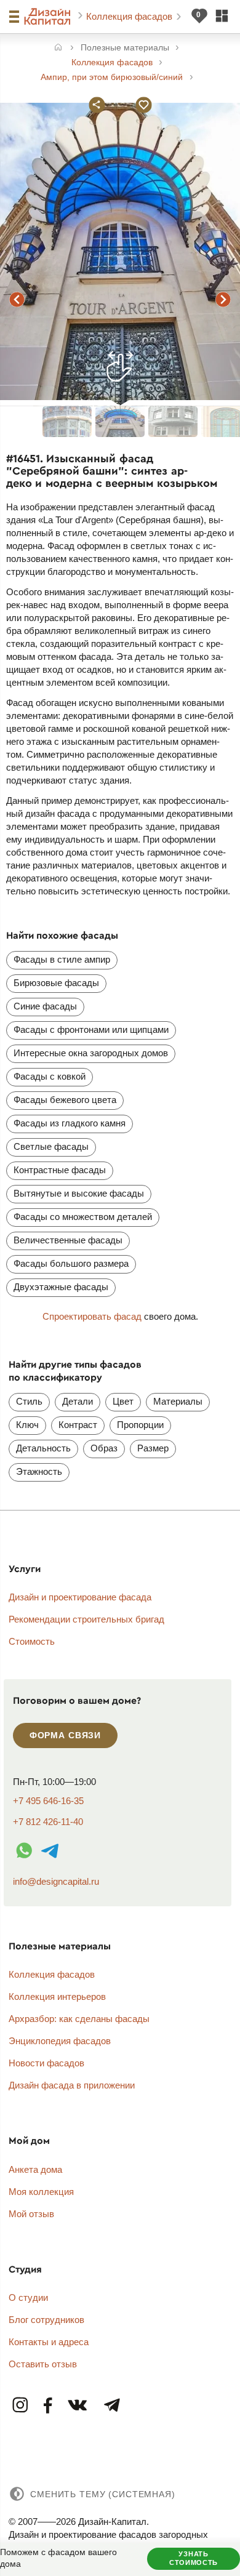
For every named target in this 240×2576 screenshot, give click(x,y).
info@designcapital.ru (56, 1881)
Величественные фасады (68, 1240)
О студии (28, 2297)
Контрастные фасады (60, 1170)
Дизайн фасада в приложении (72, 2085)
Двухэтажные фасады (61, 1287)
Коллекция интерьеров (57, 1996)
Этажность (39, 1471)
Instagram (21, 2406)
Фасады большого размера (71, 1263)
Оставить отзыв (43, 2364)
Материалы (178, 1401)
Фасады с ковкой (50, 1076)
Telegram (111, 2406)
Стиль (29, 1401)
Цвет (123, 1401)
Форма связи (65, 1735)
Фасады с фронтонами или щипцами (91, 1029)
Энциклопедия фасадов (60, 2041)
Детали (78, 1401)
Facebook (48, 2406)
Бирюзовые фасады (56, 983)
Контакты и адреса (49, 2342)
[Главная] (58, 48)
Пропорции (140, 1425)
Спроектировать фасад (92, 1316)
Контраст (78, 1425)
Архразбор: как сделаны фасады (79, 2019)
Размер (153, 1448)
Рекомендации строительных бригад (86, 1619)
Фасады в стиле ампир (62, 959)
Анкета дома (35, 2169)
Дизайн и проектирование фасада (80, 1597)
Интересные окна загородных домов (91, 1053)
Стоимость (32, 1641)
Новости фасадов (46, 2063)
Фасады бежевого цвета (65, 1100)
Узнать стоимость (194, 2558)
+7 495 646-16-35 (48, 1801)
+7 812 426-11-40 (48, 1822)
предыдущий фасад (17, 299)
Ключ (27, 1425)
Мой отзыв (31, 2214)
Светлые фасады (51, 1146)
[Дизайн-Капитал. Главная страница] (49, 17)
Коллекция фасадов (130, 16)
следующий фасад (223, 299)
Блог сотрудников (46, 2320)
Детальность (43, 1448)
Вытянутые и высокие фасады (79, 1193)
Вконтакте (78, 2406)
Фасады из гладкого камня (70, 1123)
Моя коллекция (41, 2192)
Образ (104, 1448)
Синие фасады (45, 1006)
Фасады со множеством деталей (83, 1217)
